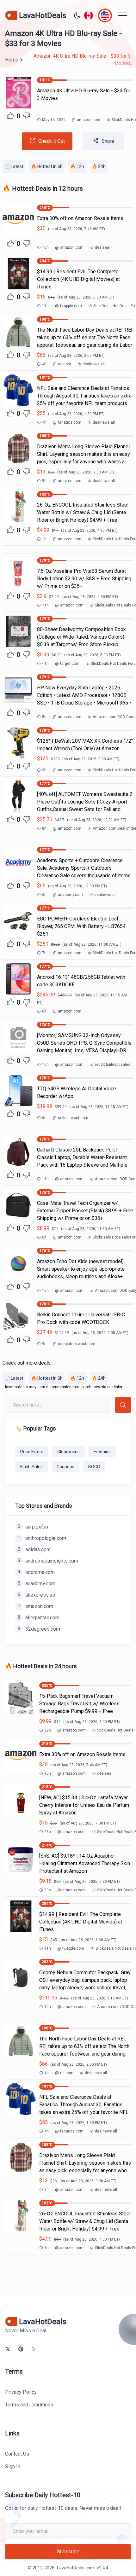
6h (44, 895)
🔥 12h (77, 166)
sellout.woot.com (71, 1118)
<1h (45, 605)
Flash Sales (31, 1467)
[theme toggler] (77, 15)
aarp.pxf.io (33, 1527)
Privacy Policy (21, 2392)
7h (44, 953)
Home (12, 60)
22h (48, 1730)
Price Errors (32, 1452)
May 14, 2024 (54, 120)
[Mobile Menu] (122, 15)
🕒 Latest (14, 166)
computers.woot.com (74, 1344)
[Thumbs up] (10, 115)
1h (44, 539)
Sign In (13, 2466)
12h (48, 2007)
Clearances (68, 1452)
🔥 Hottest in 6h (47, 166)
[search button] (123, 1405)
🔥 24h (99, 166)
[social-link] (8, 2349)
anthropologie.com (42, 1538)
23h (48, 1832)
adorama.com (36, 1572)
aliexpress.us (36, 1595)
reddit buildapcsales (113, 1065)
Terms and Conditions (29, 2405)
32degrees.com (39, 1629)
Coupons (65, 1467)
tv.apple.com (68, 306)
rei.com (62, 364)
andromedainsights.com (48, 1561)
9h (44, 481)
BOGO (94, 1467)
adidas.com (34, 1549)
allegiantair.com (39, 1618)
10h (45, 247)
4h (44, 364)
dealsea (102, 247)
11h (45, 306)
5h (44, 717)
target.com (67, 664)
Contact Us (17, 2454)
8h (44, 828)
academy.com (68, 895)
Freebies (102, 1452)
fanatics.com (67, 422)
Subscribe (68, 2552)
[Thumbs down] (27, 116)
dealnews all (94, 364)
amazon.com (86, 120)
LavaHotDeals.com (76, 2568)
